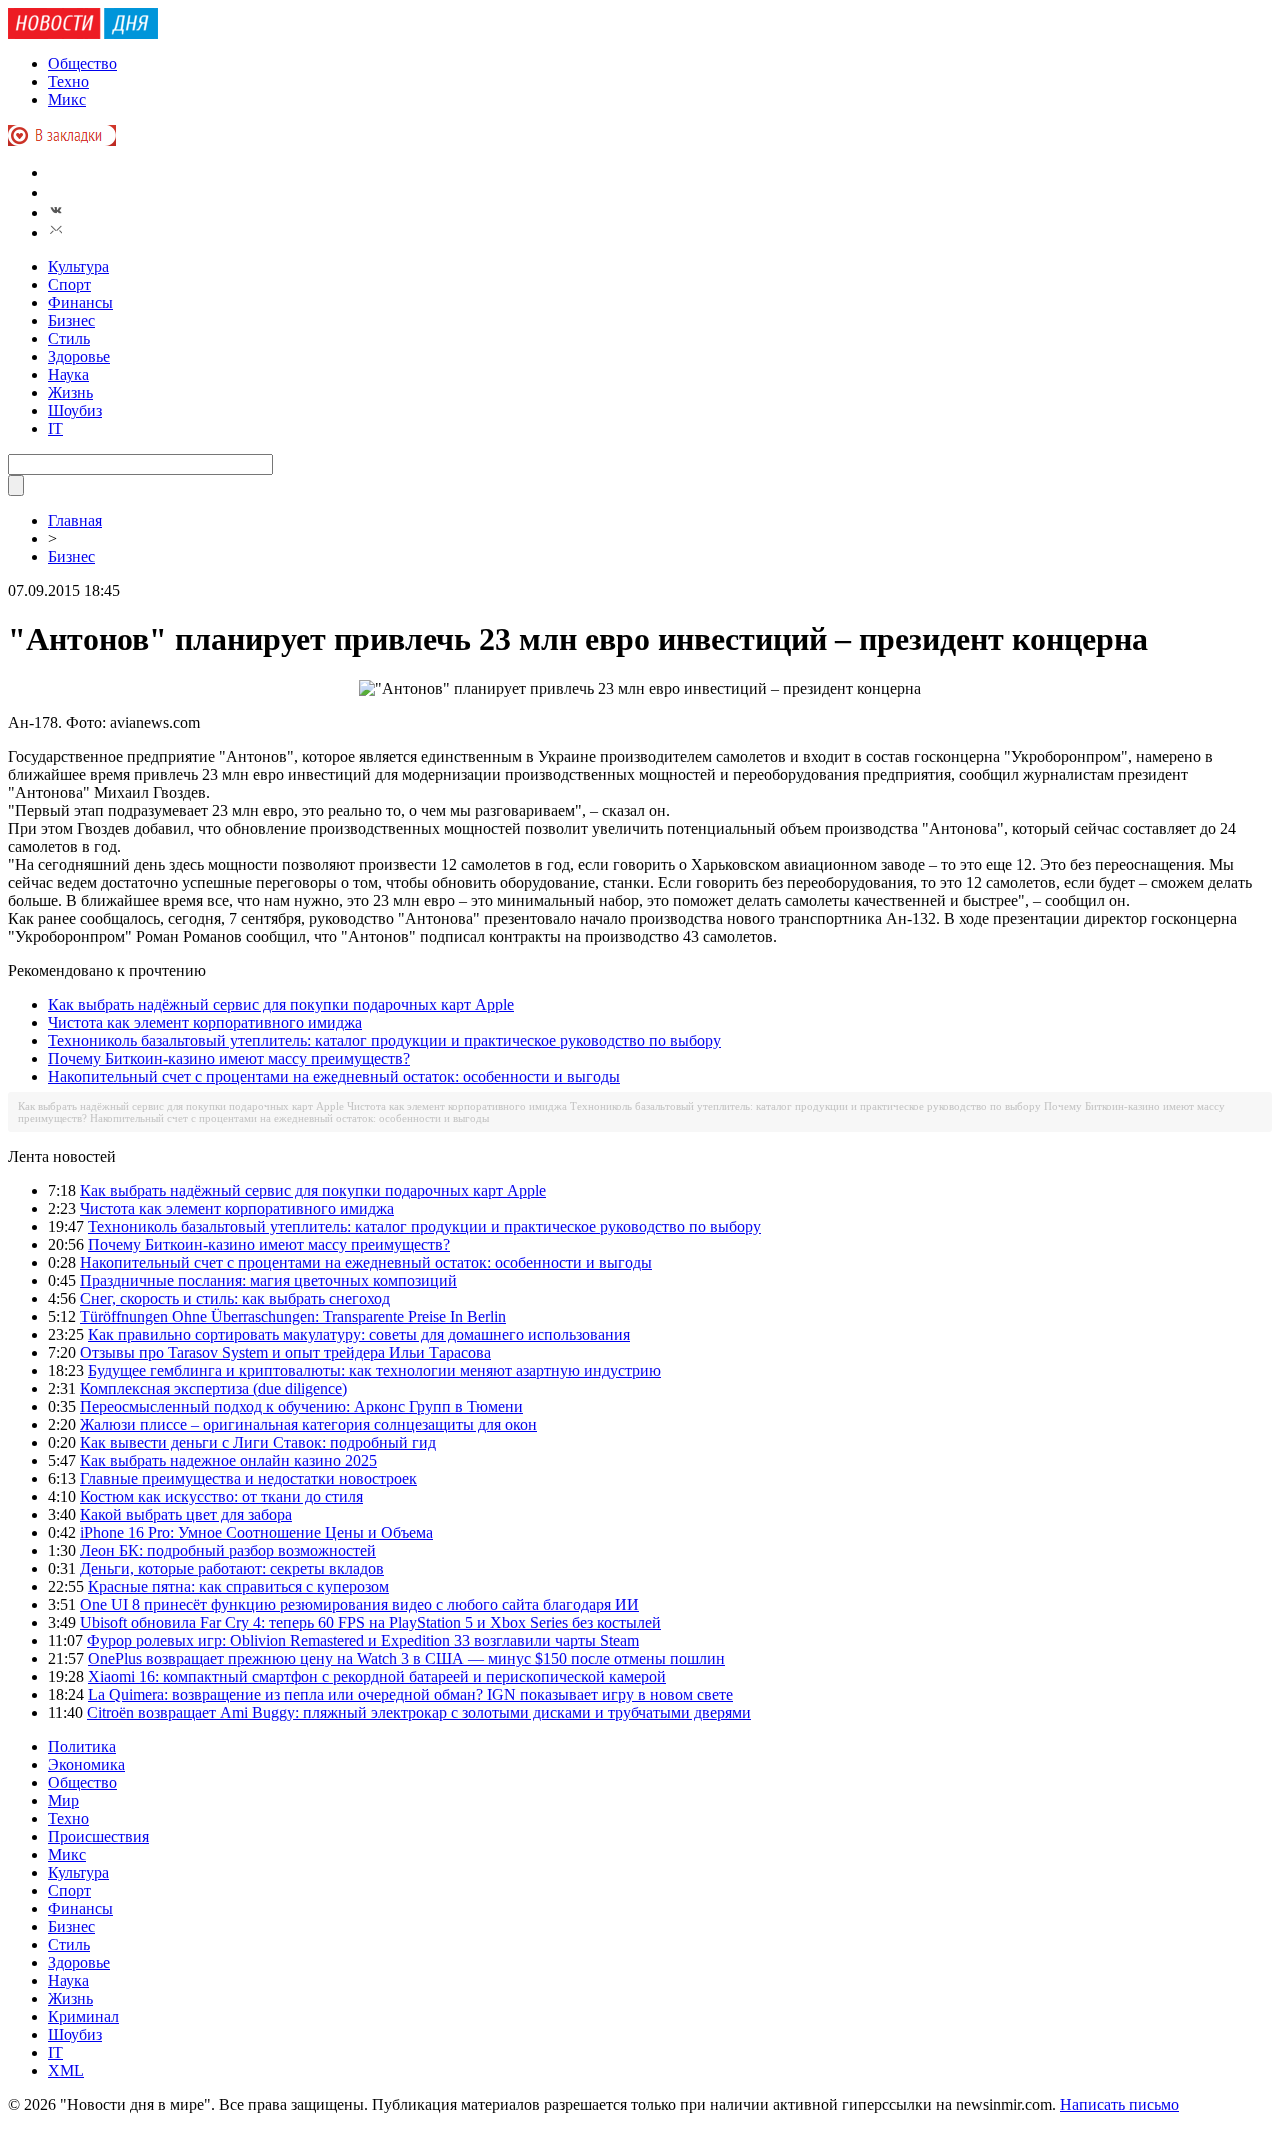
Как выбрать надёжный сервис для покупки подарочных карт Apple (281, 1004)
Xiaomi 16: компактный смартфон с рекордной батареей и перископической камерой (377, 1676)
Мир (63, 1800)
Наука (68, 374)
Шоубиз (75, 410)
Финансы (80, 302)
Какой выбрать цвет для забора (186, 1514)
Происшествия (98, 1836)
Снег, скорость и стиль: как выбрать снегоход (235, 1298)
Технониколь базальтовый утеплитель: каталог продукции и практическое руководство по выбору (384, 1040)
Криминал (83, 2016)
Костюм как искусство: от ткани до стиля (221, 1496)
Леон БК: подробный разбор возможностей (228, 1550)
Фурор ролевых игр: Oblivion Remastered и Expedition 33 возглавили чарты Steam (363, 1640)
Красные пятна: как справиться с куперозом (238, 1586)
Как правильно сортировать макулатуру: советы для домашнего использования (359, 1334)
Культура (78, 266)
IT (55, 428)
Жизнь (70, 392)
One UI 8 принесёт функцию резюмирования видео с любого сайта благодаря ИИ (359, 1604)
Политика (82, 1746)
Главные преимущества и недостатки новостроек (248, 1478)
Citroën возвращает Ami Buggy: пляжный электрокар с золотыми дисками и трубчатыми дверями (419, 1712)
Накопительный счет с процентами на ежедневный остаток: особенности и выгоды (334, 1076)
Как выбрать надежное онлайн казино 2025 (228, 1460)
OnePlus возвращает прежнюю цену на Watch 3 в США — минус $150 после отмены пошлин (406, 1658)
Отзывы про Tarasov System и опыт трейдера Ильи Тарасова (285, 1352)
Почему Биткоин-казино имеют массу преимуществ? (229, 1058)
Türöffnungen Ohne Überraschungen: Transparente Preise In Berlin (293, 1316)
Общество (82, 63)
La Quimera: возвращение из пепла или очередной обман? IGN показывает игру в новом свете (410, 1694)
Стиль (69, 338)
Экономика (86, 1764)
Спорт (69, 284)
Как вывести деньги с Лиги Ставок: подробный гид (258, 1442)
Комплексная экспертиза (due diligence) (213, 1388)
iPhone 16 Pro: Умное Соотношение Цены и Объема (256, 1532)
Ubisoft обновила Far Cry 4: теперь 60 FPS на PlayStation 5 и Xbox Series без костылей (370, 1622)
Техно (68, 81)
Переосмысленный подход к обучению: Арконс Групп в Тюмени (301, 1406)
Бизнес (71, 320)
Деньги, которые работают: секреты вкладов (232, 1568)
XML (66, 2070)
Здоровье (79, 356)
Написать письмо (1119, 2104)
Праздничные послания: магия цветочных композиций (268, 1280)
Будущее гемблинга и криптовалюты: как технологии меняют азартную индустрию (374, 1370)
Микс (67, 99)
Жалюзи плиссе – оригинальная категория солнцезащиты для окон (308, 1424)
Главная (75, 520)
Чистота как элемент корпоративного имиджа (205, 1022)
